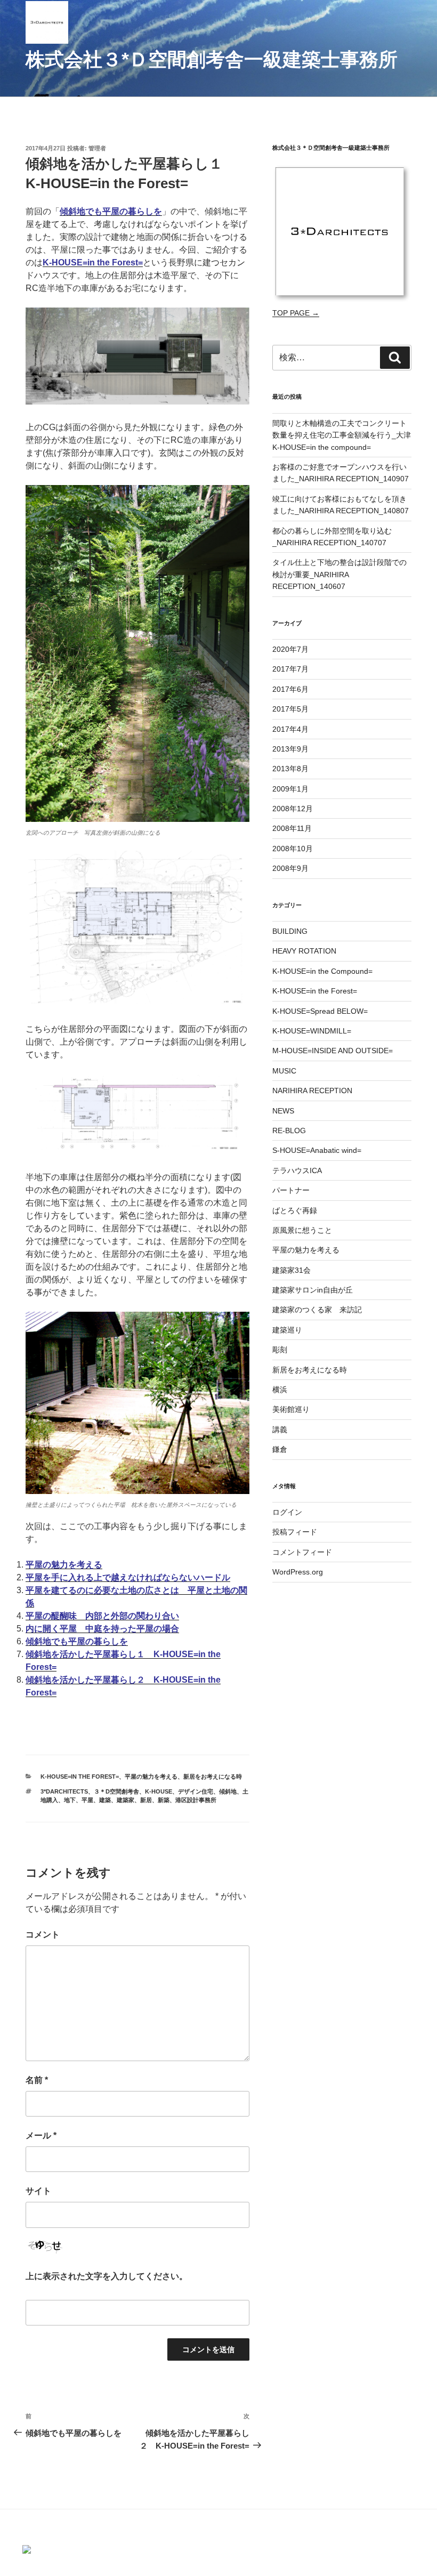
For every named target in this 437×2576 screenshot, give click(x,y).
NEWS (283, 1111)
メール (41, 2135)
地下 (70, 1800)
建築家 (126, 1800)
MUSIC (284, 1071)
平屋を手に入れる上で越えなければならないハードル (128, 1577)
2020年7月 (290, 649)
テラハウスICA (297, 1170)
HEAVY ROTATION (304, 951)
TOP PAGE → (296, 313)
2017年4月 (290, 729)
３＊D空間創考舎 (116, 1791)
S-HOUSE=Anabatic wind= (317, 1150)
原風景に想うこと (302, 1230)
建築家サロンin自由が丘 (313, 1290)
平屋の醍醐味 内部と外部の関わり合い (102, 1616)
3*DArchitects (64, 1791)
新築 (164, 1800)
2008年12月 (293, 809)
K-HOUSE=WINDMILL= (312, 1031)
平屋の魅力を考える (64, 1565)
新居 (146, 1800)
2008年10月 (293, 849)
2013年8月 (290, 769)
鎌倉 (280, 1449)
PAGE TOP (428, 2485)
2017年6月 (290, 689)
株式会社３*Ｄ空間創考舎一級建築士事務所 (212, 59)
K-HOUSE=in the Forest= (80, 1776)
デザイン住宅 (196, 1791)
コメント (43, 1935)
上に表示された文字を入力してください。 (107, 2276)
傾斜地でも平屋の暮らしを (111, 211)
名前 (37, 2080)
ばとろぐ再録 (295, 1210)
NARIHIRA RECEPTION (312, 1091)
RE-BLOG (289, 1130)
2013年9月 (290, 749)
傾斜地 (228, 1791)
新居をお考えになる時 (213, 1776)
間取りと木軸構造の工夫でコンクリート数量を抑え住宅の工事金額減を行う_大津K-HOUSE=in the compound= (342, 435)
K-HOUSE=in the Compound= (322, 971)
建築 (105, 1800)
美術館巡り (291, 1409)
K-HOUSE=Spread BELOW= (320, 1011)
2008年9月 (290, 868)
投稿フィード (295, 1532)
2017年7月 (290, 669)
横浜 (280, 1390)
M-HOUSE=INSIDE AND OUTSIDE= (333, 1051)
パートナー (291, 1190)
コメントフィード (302, 1552)
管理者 (97, 148)
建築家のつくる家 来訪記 (317, 1310)
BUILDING (290, 931)
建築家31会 (292, 1270)
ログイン (287, 1512)
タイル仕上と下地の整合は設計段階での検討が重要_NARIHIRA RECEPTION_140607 (339, 574)
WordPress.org (298, 1572)
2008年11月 (292, 828)
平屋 (87, 1800)
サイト (38, 2191)
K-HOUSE (159, 1791)
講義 (280, 1430)
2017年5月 (290, 709)
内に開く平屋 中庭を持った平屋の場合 (102, 1629)
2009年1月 (290, 789)
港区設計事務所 (196, 1800)
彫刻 (280, 1350)
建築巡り (287, 1330)
